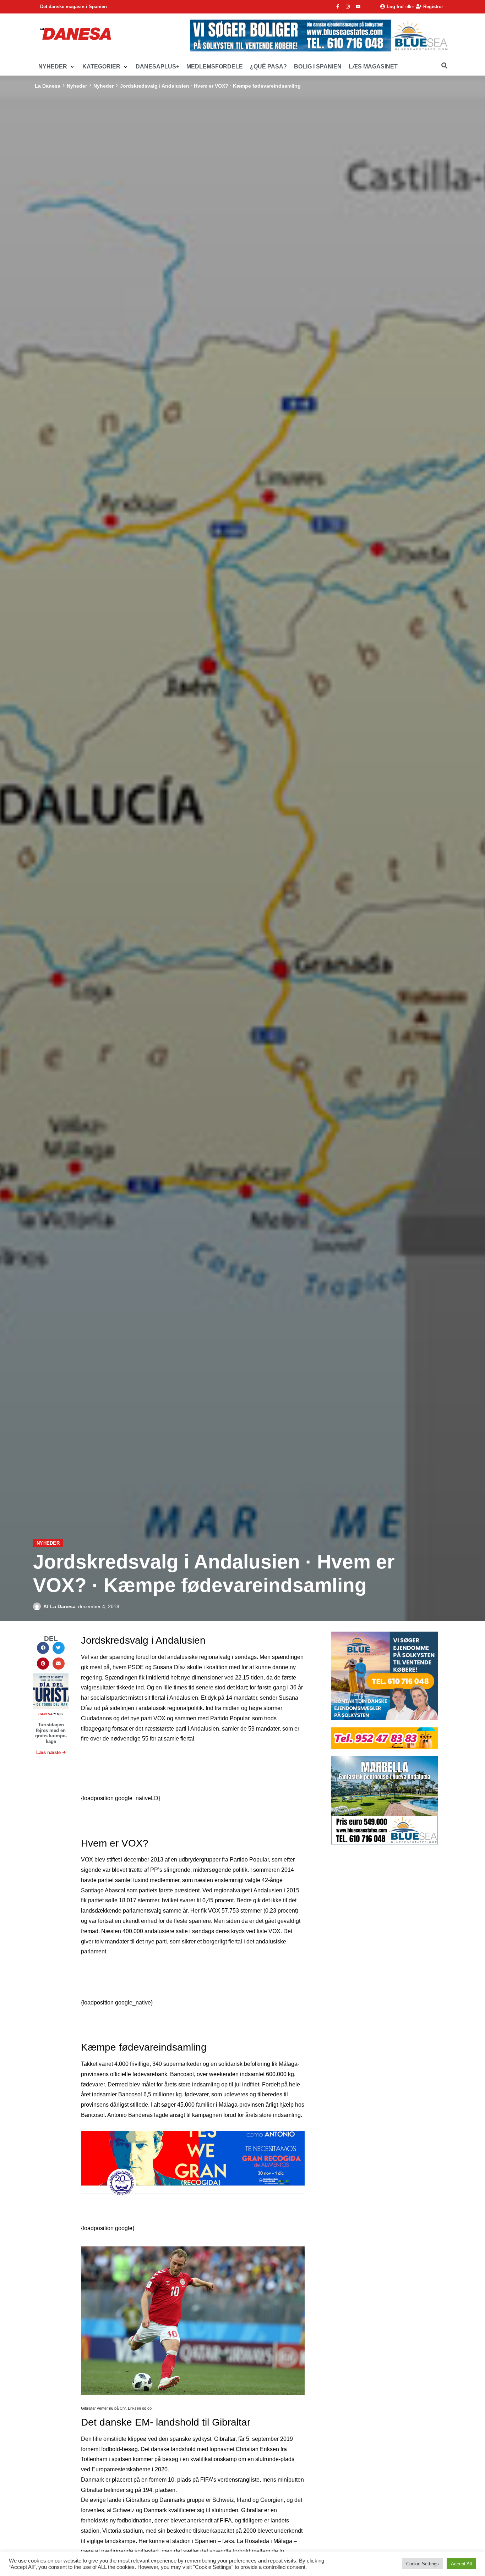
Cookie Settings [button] (423, 2564)
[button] (57, 67)
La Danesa (48, 86)
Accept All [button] (461, 2564)
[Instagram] (348, 7)
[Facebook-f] (338, 7)
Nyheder (77, 86)
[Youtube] (358, 7)
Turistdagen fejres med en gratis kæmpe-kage (51, 1733)
